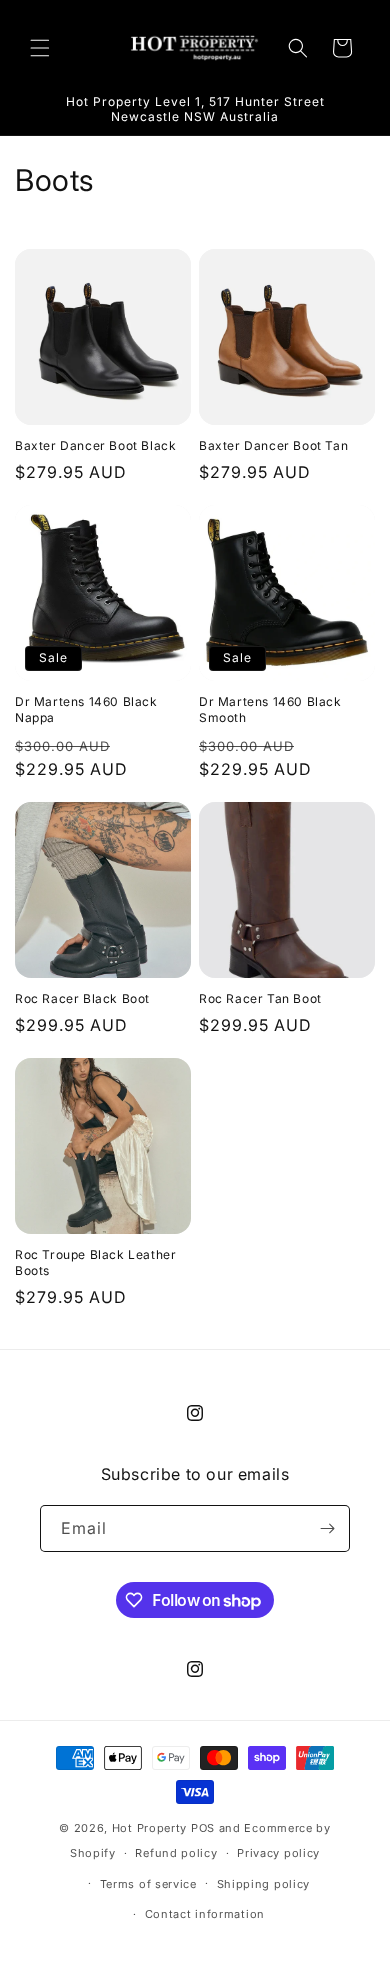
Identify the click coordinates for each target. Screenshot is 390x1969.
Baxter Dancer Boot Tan (273, 445)
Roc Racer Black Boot (82, 998)
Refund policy (176, 1853)
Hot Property (149, 1828)
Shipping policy (264, 1884)
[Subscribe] (327, 1528)
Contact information (205, 1914)
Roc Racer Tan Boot (260, 998)
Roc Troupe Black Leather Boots (95, 1262)
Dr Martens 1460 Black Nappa (86, 709)
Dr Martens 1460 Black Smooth (270, 709)
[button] (40, 48)
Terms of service (148, 1884)
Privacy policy (278, 1853)
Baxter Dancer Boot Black (95, 445)
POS (203, 1828)
